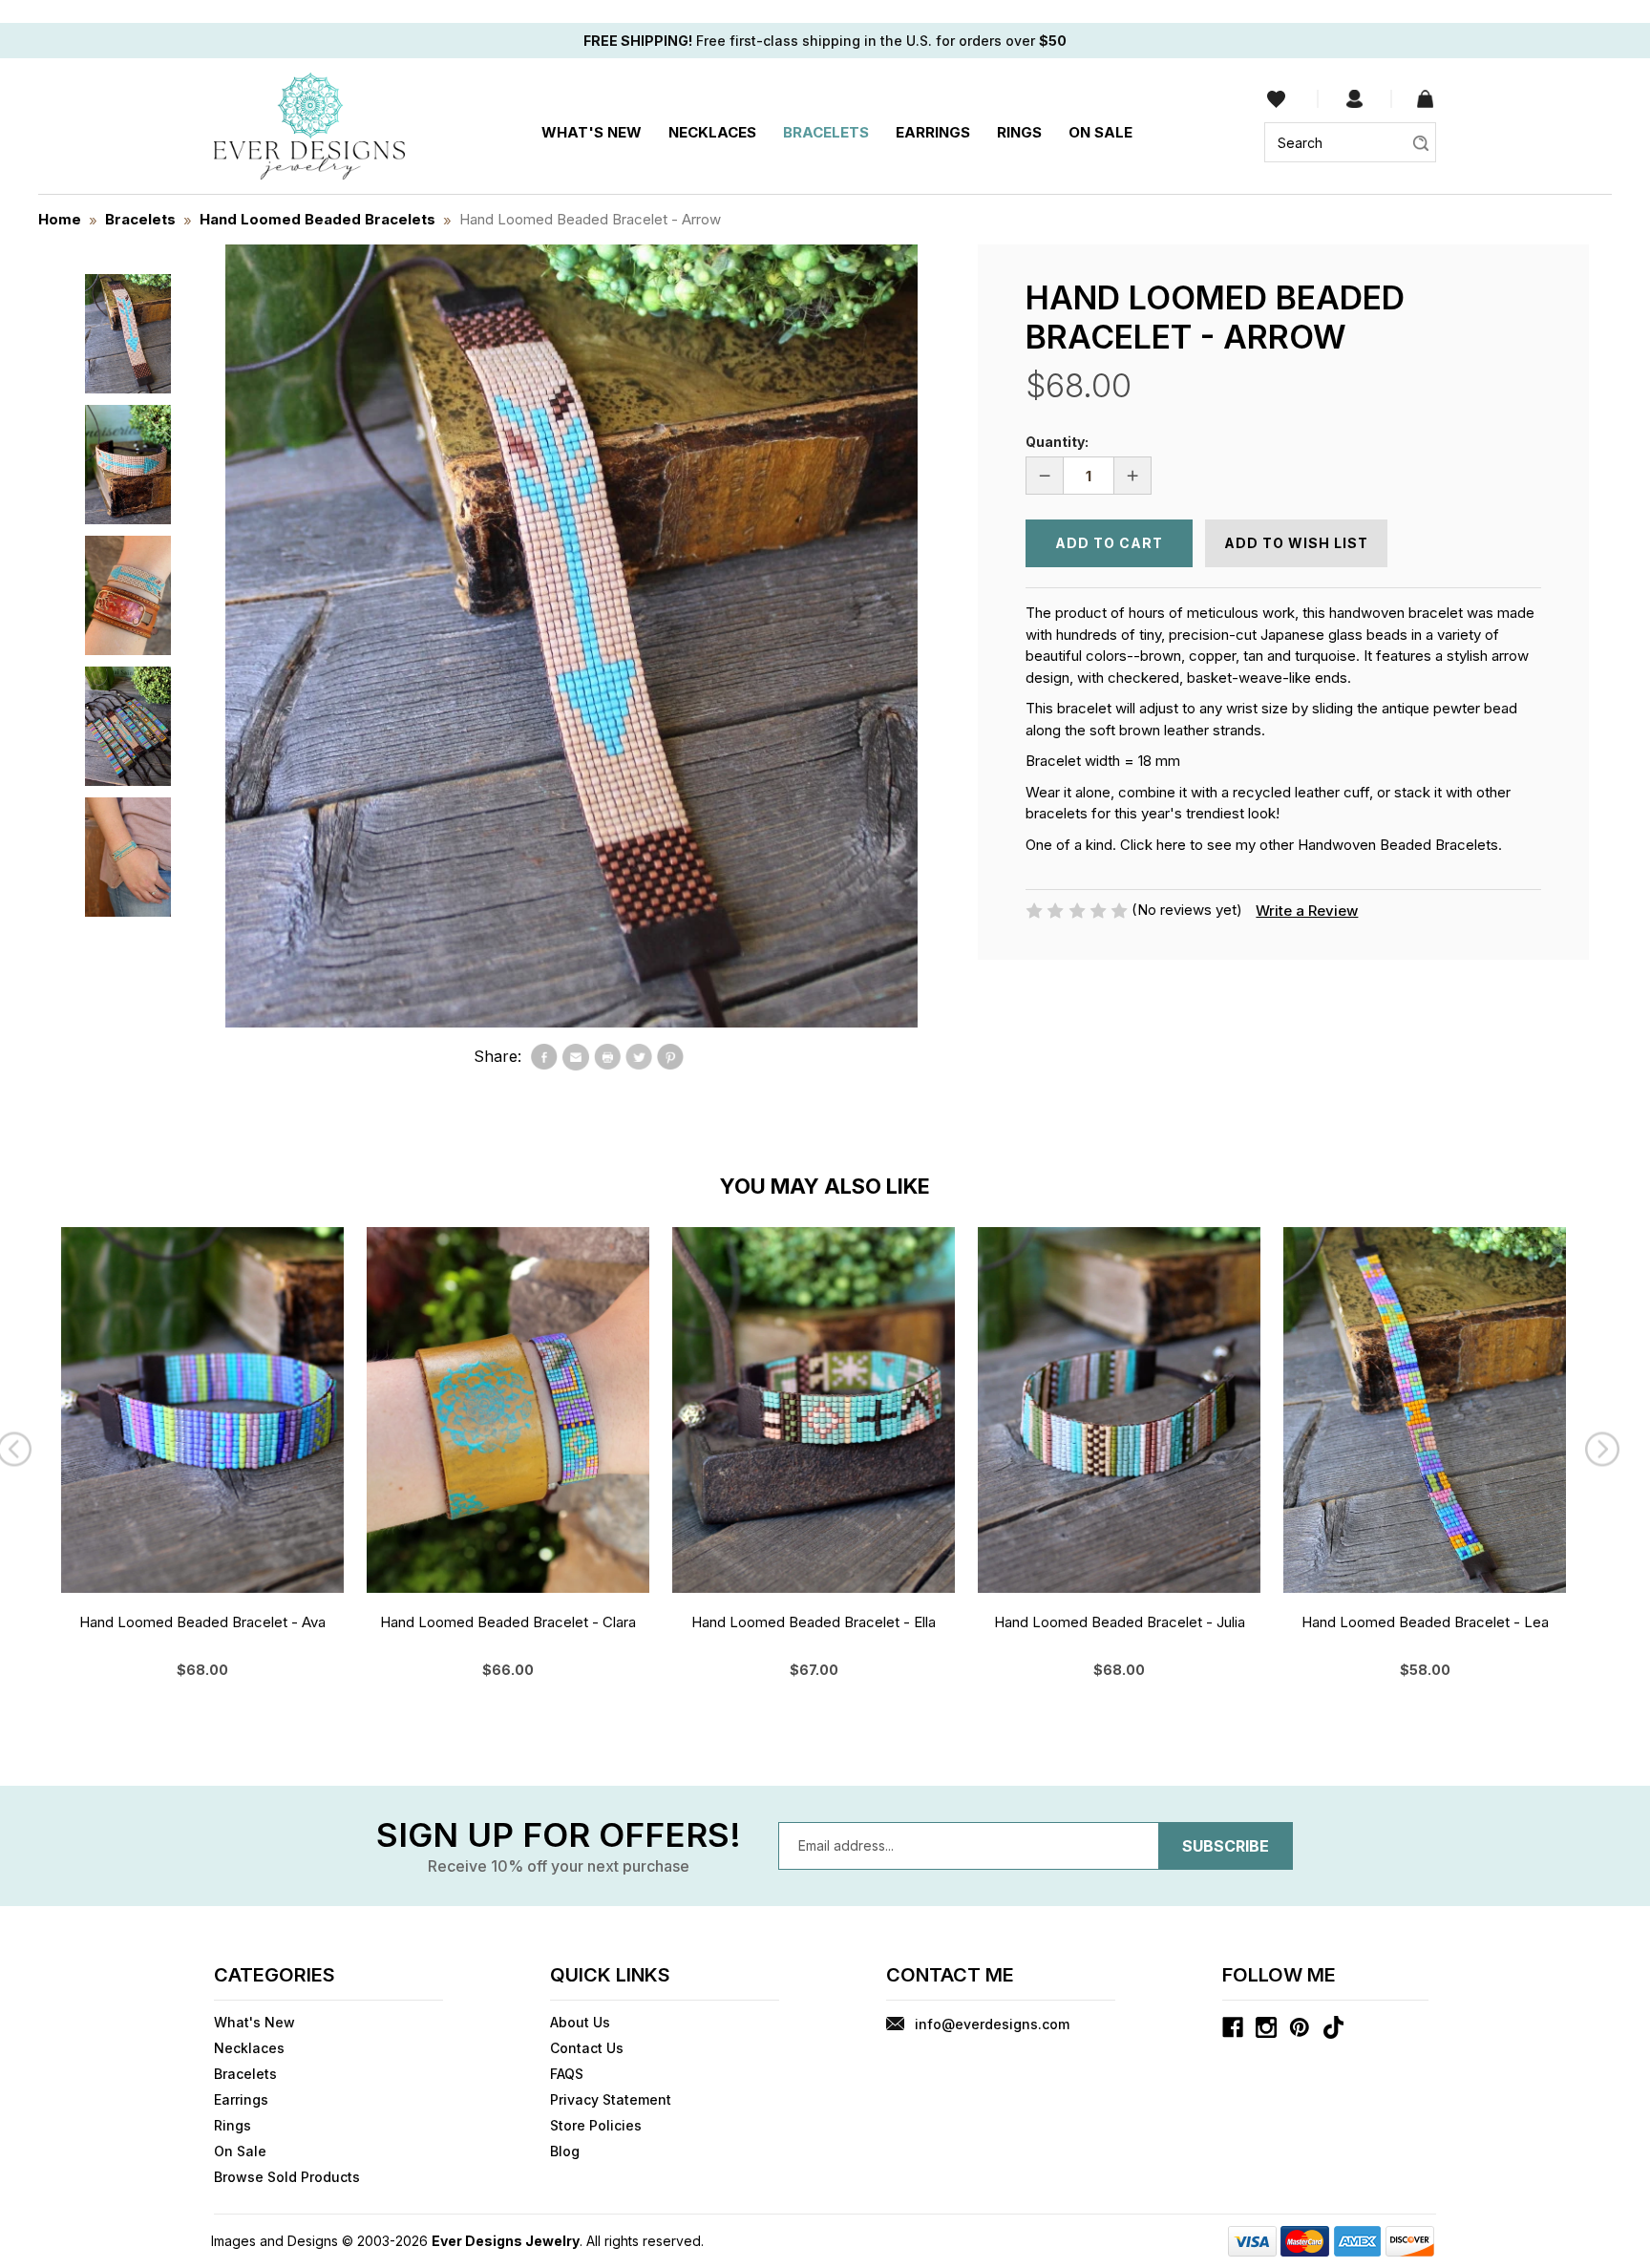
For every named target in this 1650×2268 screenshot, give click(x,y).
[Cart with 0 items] (1425, 99)
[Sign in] (1354, 99)
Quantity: (1057, 442)
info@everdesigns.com (992, 2024)
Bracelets (826, 132)
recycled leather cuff (1301, 792)
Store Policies (596, 2125)
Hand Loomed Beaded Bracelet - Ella (814, 1622)
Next (1608, 1454)
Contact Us (587, 2048)
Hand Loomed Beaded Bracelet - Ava (202, 1622)
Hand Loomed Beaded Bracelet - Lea (1425, 1622)
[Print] (607, 1057)
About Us (580, 2022)
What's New (592, 132)
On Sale (1100, 132)
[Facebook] (544, 1057)
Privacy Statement (611, 2099)
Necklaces (712, 132)
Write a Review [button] (1307, 911)
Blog (565, 2151)
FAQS (567, 2074)
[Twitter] (639, 1057)
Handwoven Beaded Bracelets (1398, 845)
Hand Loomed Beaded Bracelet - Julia (1120, 1622)
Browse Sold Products (287, 2177)
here (1171, 845)
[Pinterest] (670, 1057)
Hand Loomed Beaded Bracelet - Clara (508, 1622)
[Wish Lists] (1276, 99)
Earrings (933, 132)
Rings (1019, 132)
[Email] (576, 1057)
